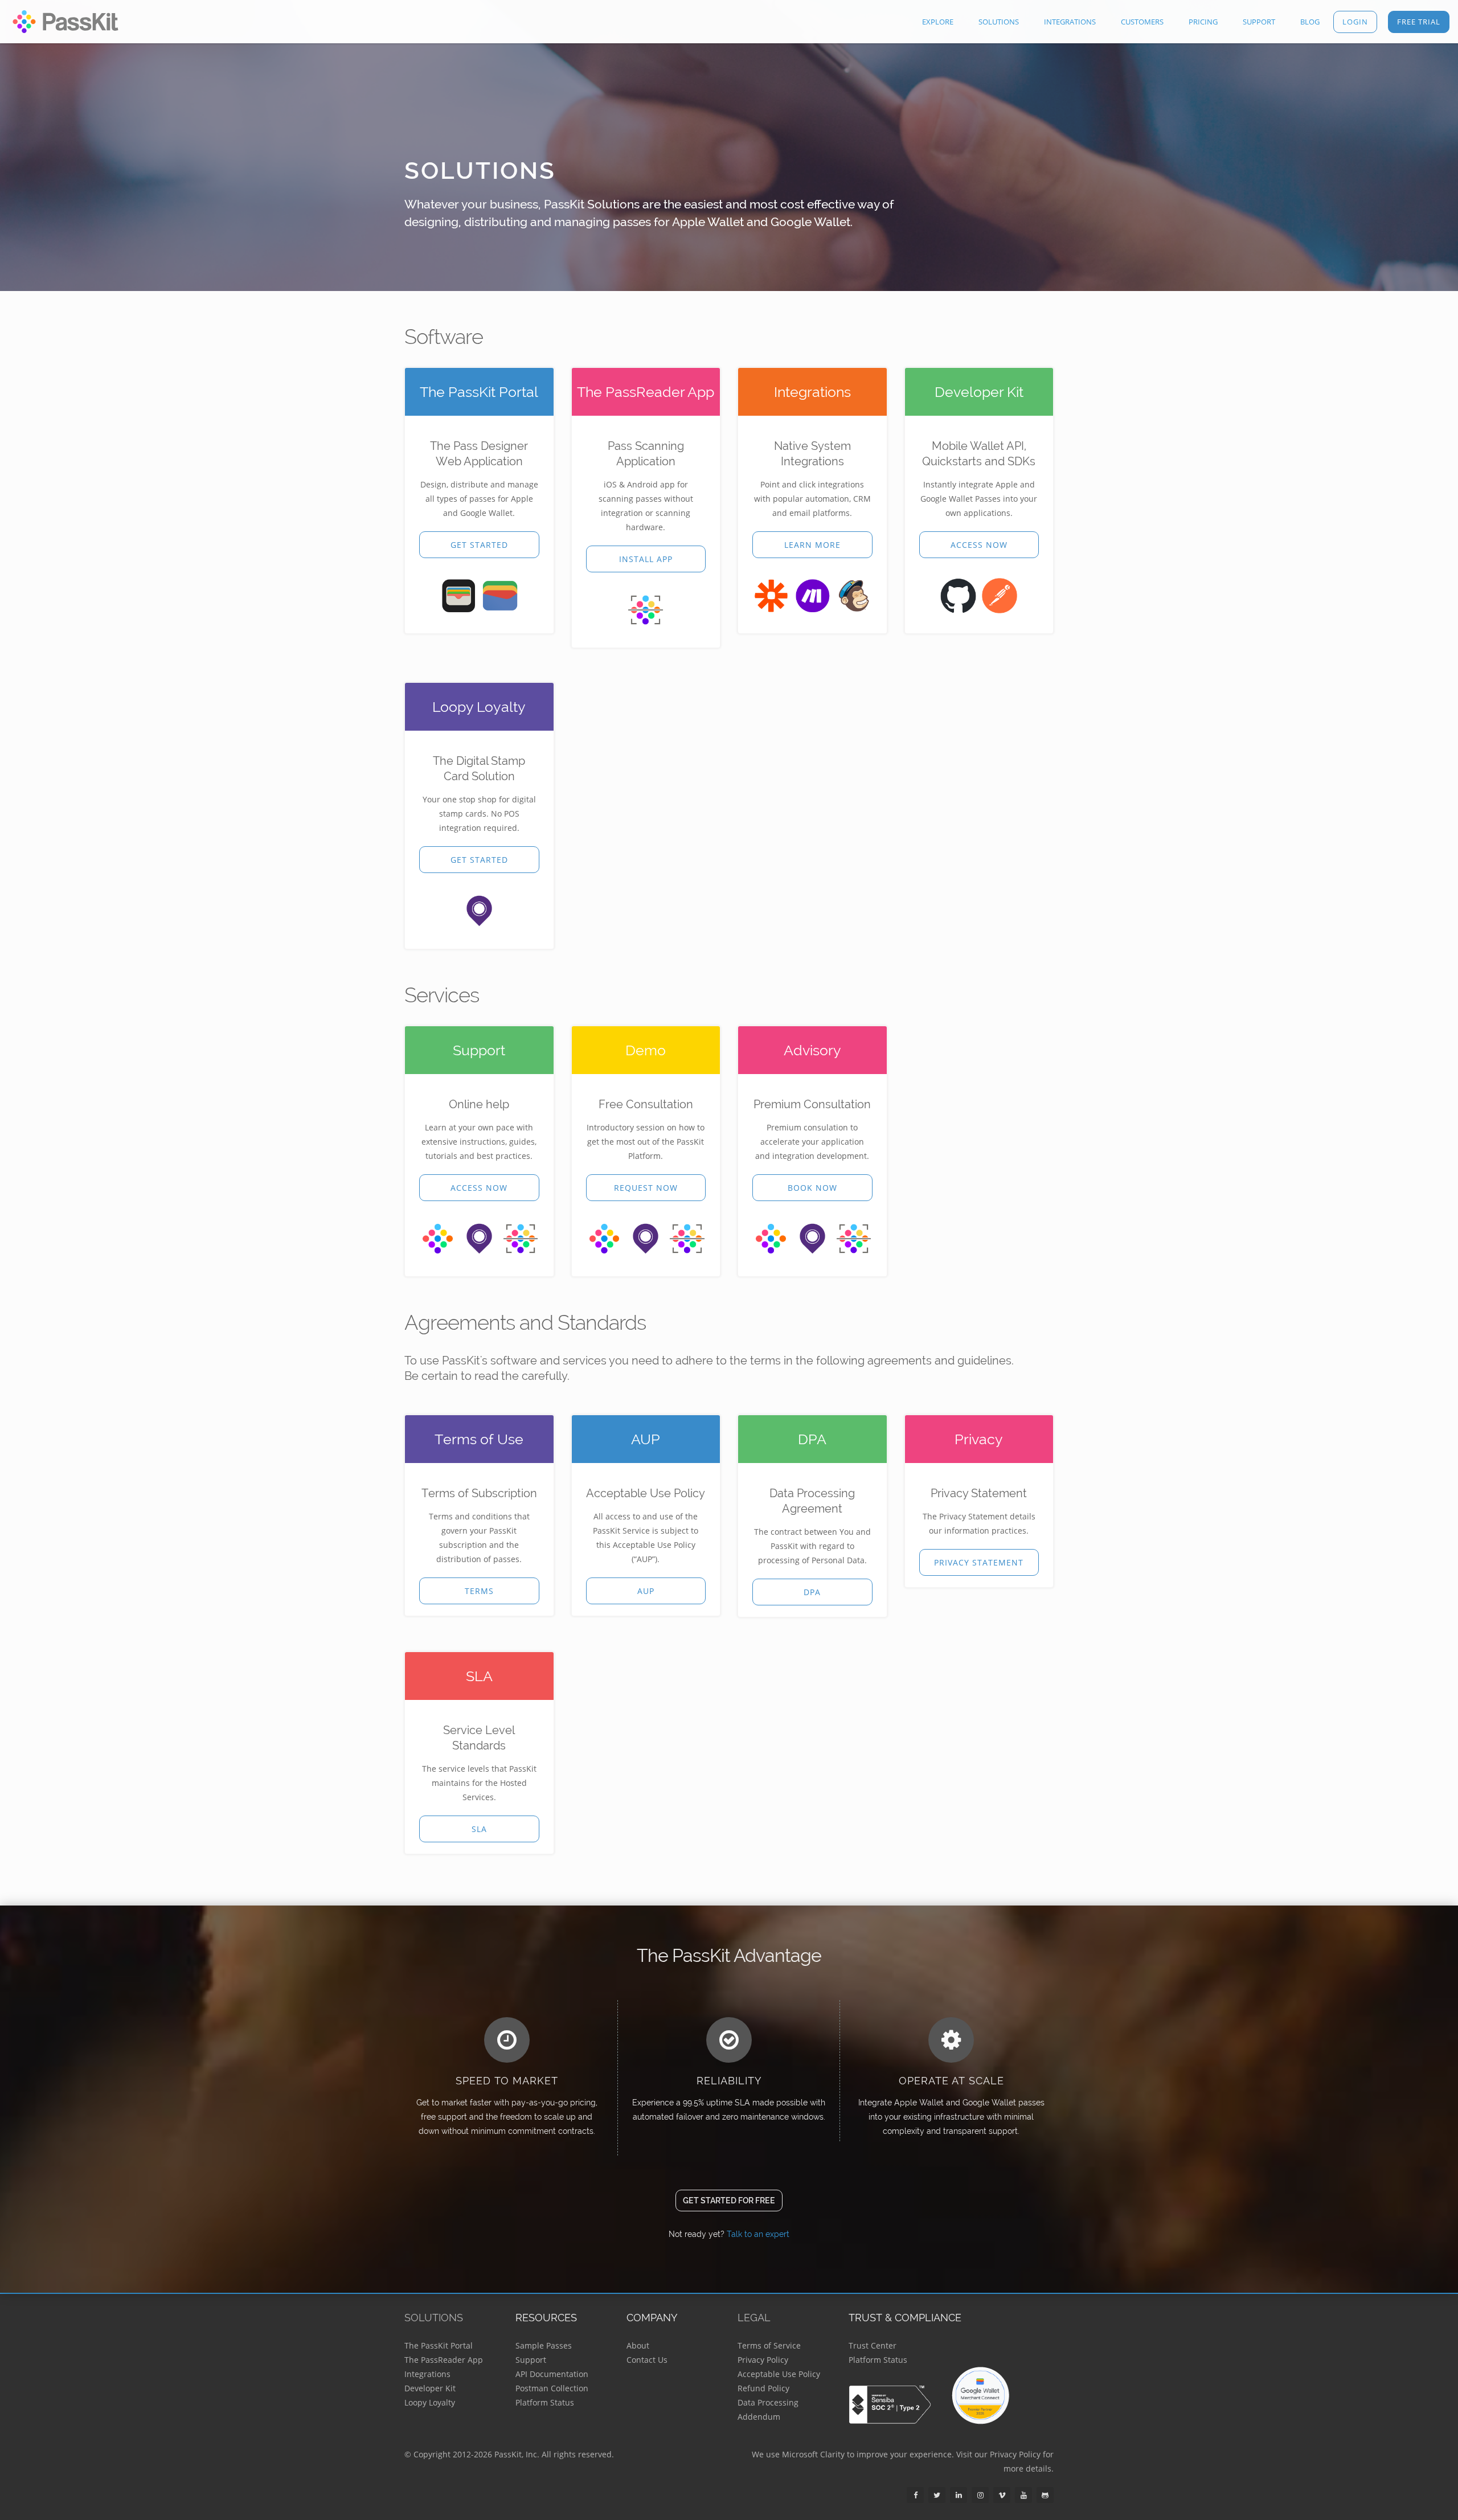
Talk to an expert (758, 2234)
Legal (754, 2318)
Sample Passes (544, 2345)
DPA (812, 1592)
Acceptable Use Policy (779, 2374)
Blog (1310, 22)
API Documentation (552, 2374)
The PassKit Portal (439, 2345)
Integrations (1070, 22)
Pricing (1203, 22)
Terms (479, 1591)
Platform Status (545, 2402)
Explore (938, 22)
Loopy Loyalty (430, 2402)
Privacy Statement (979, 1562)
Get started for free (729, 2201)
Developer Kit (430, 2388)
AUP (646, 1591)
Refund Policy (763, 2388)
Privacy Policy (763, 2360)
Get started (479, 545)
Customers (1142, 22)
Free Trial (1419, 22)
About (638, 2345)
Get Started (479, 860)
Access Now (979, 545)
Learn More (812, 545)
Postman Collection (552, 2388)
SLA (479, 1829)
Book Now (812, 1188)
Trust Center (873, 2345)
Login (1355, 22)
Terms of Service (769, 2345)
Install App (646, 559)
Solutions (999, 22)
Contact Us (647, 2360)
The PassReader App (444, 2360)
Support (1259, 22)
